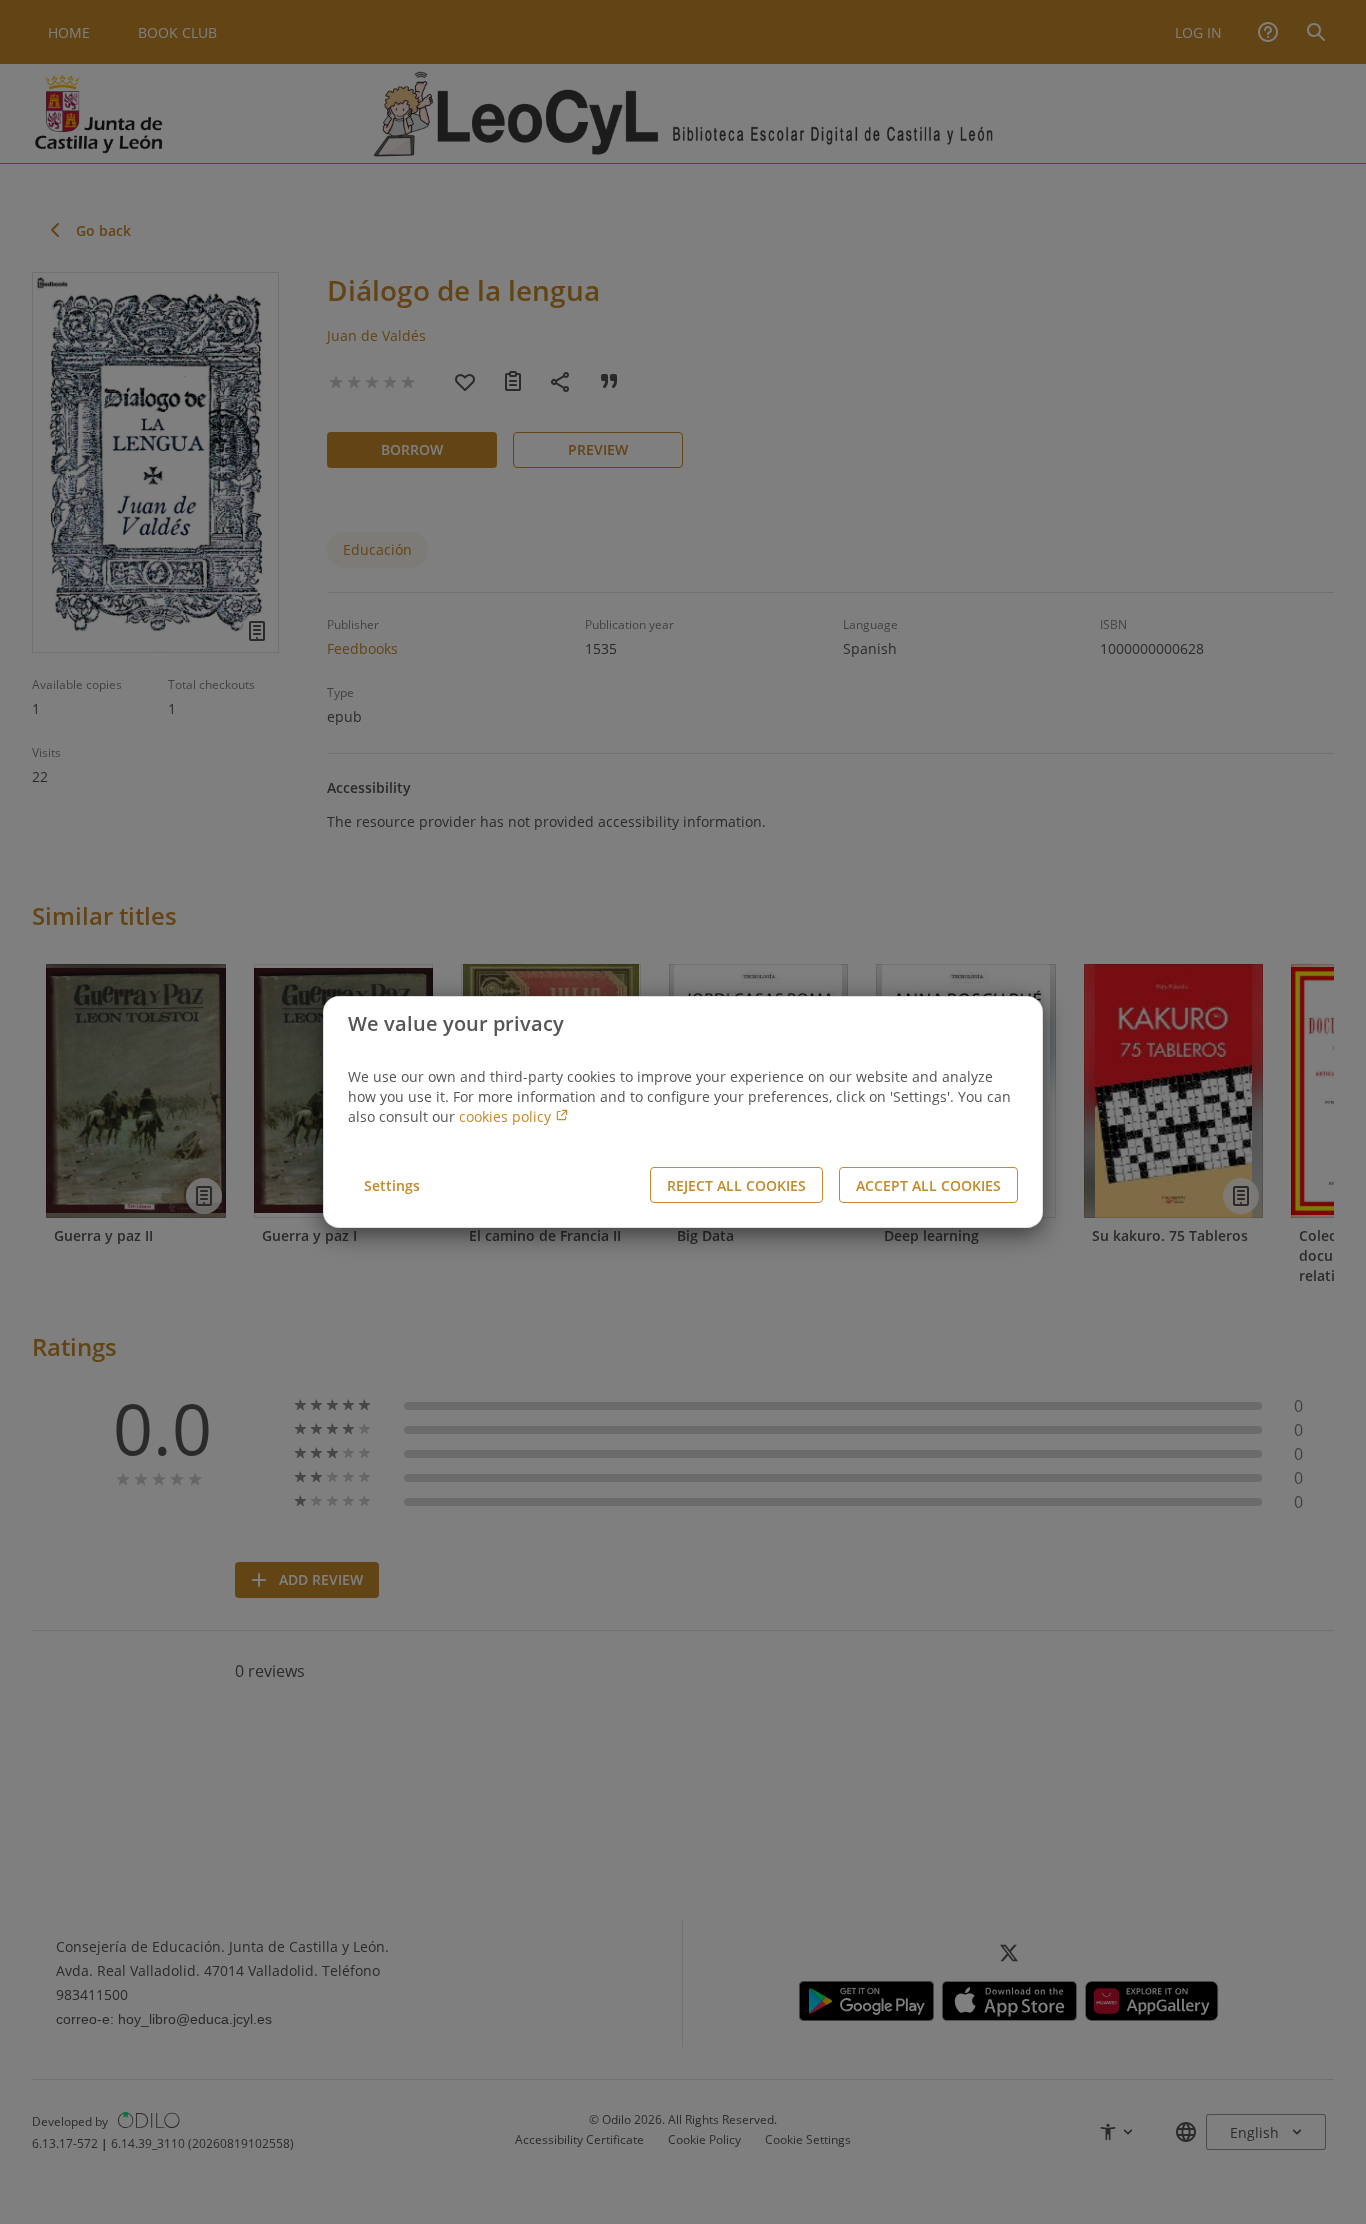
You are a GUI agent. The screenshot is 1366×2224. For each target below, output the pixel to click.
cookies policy (507, 1116)
